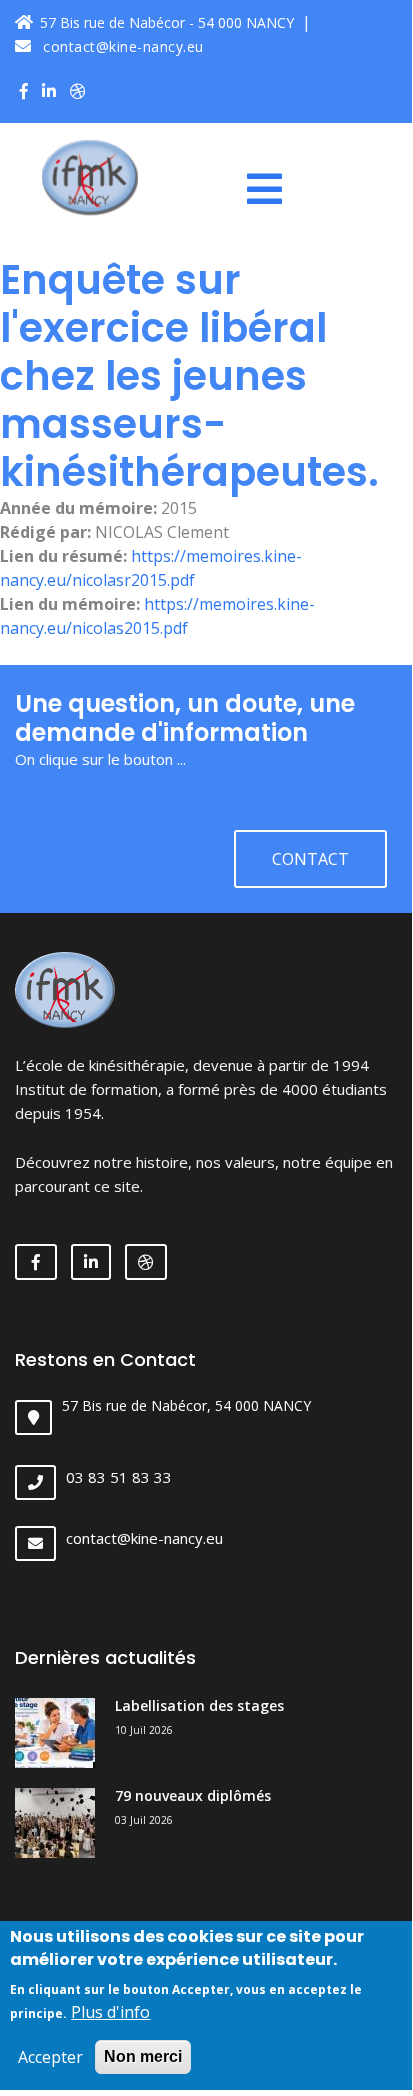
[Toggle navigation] (272, 189)
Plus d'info (110, 2012)
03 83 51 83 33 (119, 1477)
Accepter (50, 2057)
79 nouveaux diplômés (193, 1795)
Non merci (143, 2056)
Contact (310, 859)
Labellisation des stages (199, 1705)
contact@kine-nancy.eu (121, 46)
